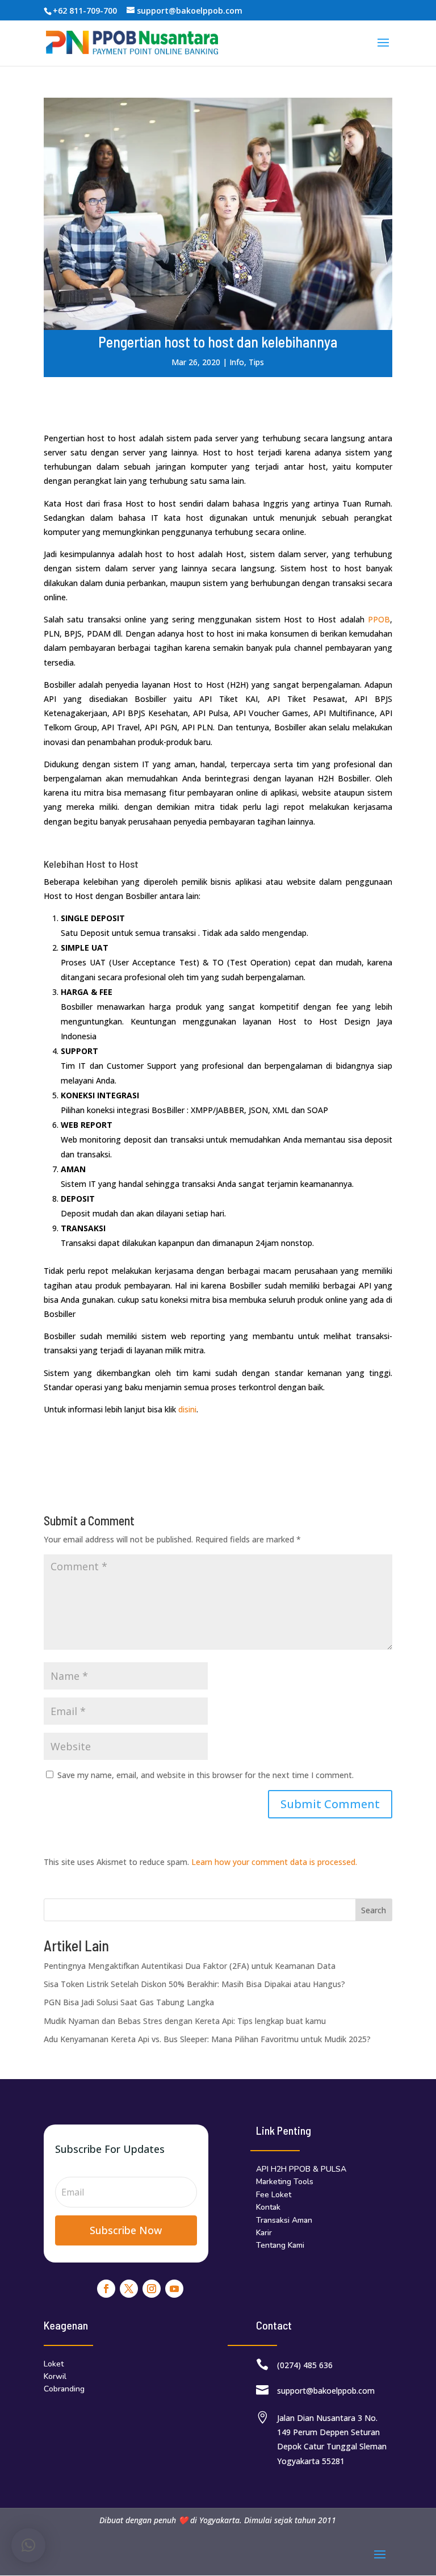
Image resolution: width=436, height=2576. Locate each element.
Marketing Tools (285, 2182)
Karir (264, 2233)
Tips (256, 362)
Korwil (55, 2376)
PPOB (379, 619)
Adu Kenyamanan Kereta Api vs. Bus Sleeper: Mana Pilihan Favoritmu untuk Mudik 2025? (207, 2039)
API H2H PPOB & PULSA (301, 2169)
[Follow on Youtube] (174, 2289)
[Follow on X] (129, 2289)
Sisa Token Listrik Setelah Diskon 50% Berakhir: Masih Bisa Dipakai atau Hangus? (194, 1984)
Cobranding (64, 2389)
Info (237, 362)
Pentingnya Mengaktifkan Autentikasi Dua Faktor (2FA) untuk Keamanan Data (190, 1966)
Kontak (268, 2207)
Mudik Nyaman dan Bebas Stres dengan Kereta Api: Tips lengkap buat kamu (185, 2021)
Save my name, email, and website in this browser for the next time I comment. (206, 1775)
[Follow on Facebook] (106, 2289)
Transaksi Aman (284, 2220)
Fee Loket (274, 2195)
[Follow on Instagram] (152, 2289)
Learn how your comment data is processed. (274, 1862)
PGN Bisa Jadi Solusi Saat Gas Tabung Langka (129, 2002)
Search (374, 1910)
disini (187, 1409)
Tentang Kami (280, 2245)
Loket (54, 2364)
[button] (28, 2545)
